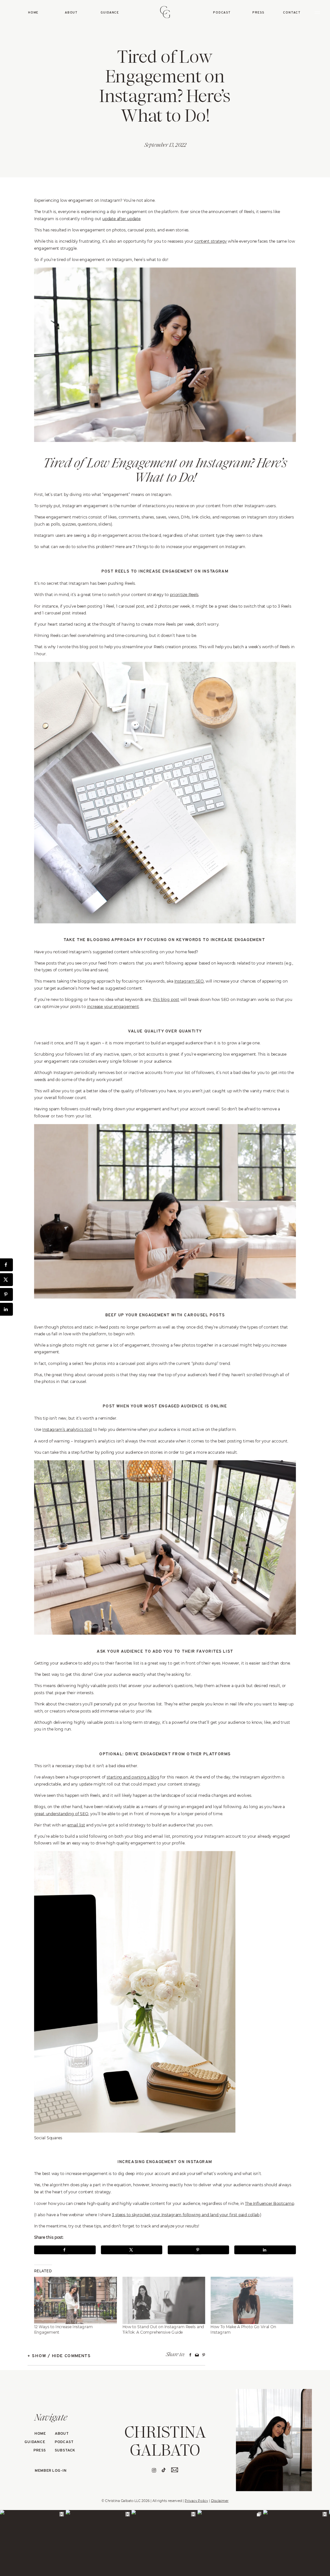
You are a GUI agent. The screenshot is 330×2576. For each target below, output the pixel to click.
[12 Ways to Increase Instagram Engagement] (76, 2300)
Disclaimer (220, 2501)
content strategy (211, 241)
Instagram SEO (189, 981)
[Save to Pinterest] (198, 2250)
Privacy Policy (196, 2501)
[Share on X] (132, 2250)
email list (76, 1825)
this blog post (166, 999)
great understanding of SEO (61, 1813)
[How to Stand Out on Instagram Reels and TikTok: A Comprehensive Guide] (164, 2300)
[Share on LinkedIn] (265, 2250)
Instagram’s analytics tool (67, 1429)
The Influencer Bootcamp (269, 2203)
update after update (121, 219)
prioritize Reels (184, 595)
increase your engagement (113, 1007)
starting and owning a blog (133, 1777)
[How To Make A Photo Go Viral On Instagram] (252, 2300)
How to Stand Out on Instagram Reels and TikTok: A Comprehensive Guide (163, 2329)
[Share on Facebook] (65, 2250)
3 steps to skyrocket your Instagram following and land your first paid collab (185, 2214)
